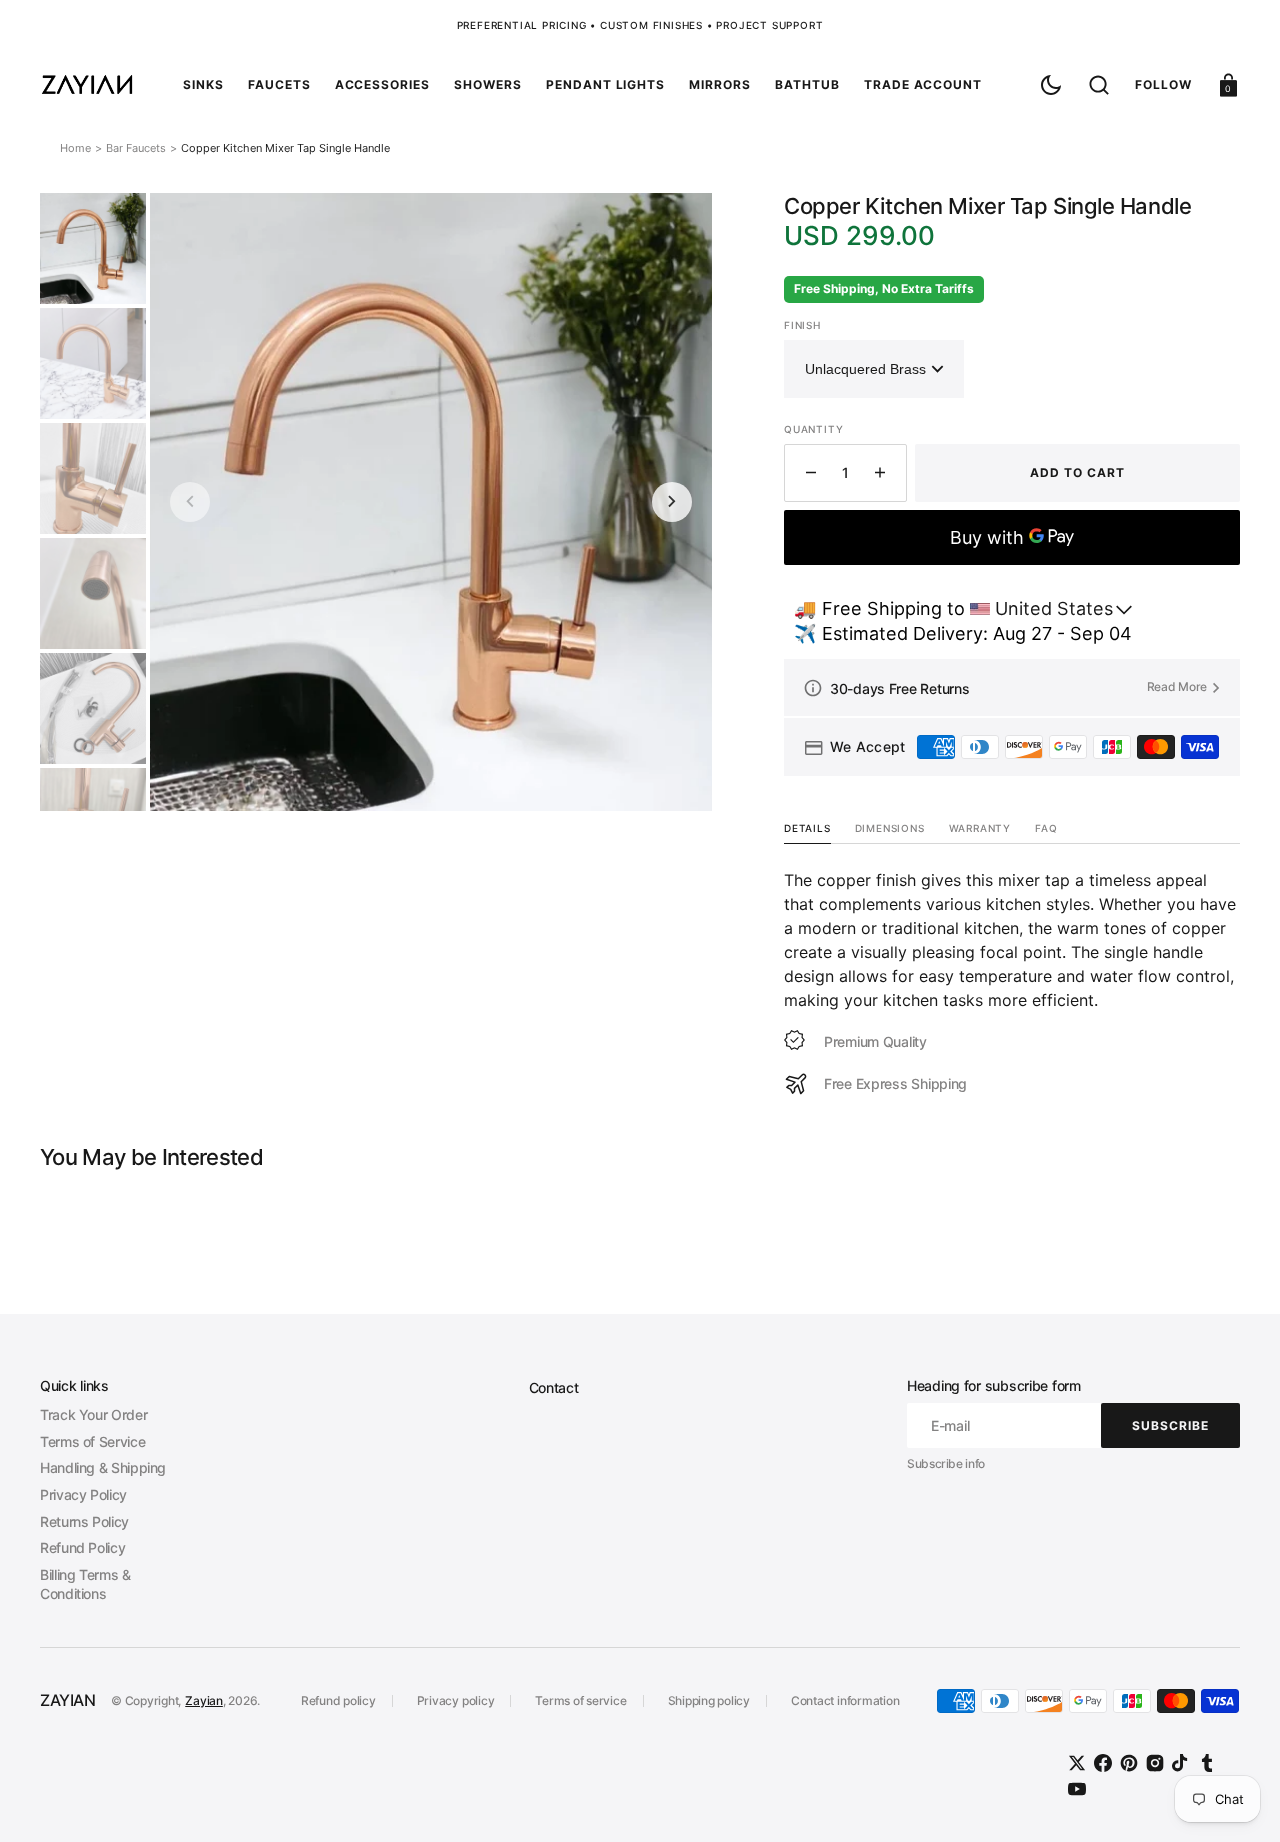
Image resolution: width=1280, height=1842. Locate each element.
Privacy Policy (83, 1494)
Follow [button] (1163, 84)
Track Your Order (93, 1414)
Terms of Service (92, 1441)
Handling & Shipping (103, 1467)
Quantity (813, 429)
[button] (1099, 85)
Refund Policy (82, 1547)
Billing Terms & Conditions (85, 1584)
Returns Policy (84, 1521)
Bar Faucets (136, 148)
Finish (802, 325)
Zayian (204, 1700)
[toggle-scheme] (1051, 85)
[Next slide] (672, 502)
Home (75, 148)
